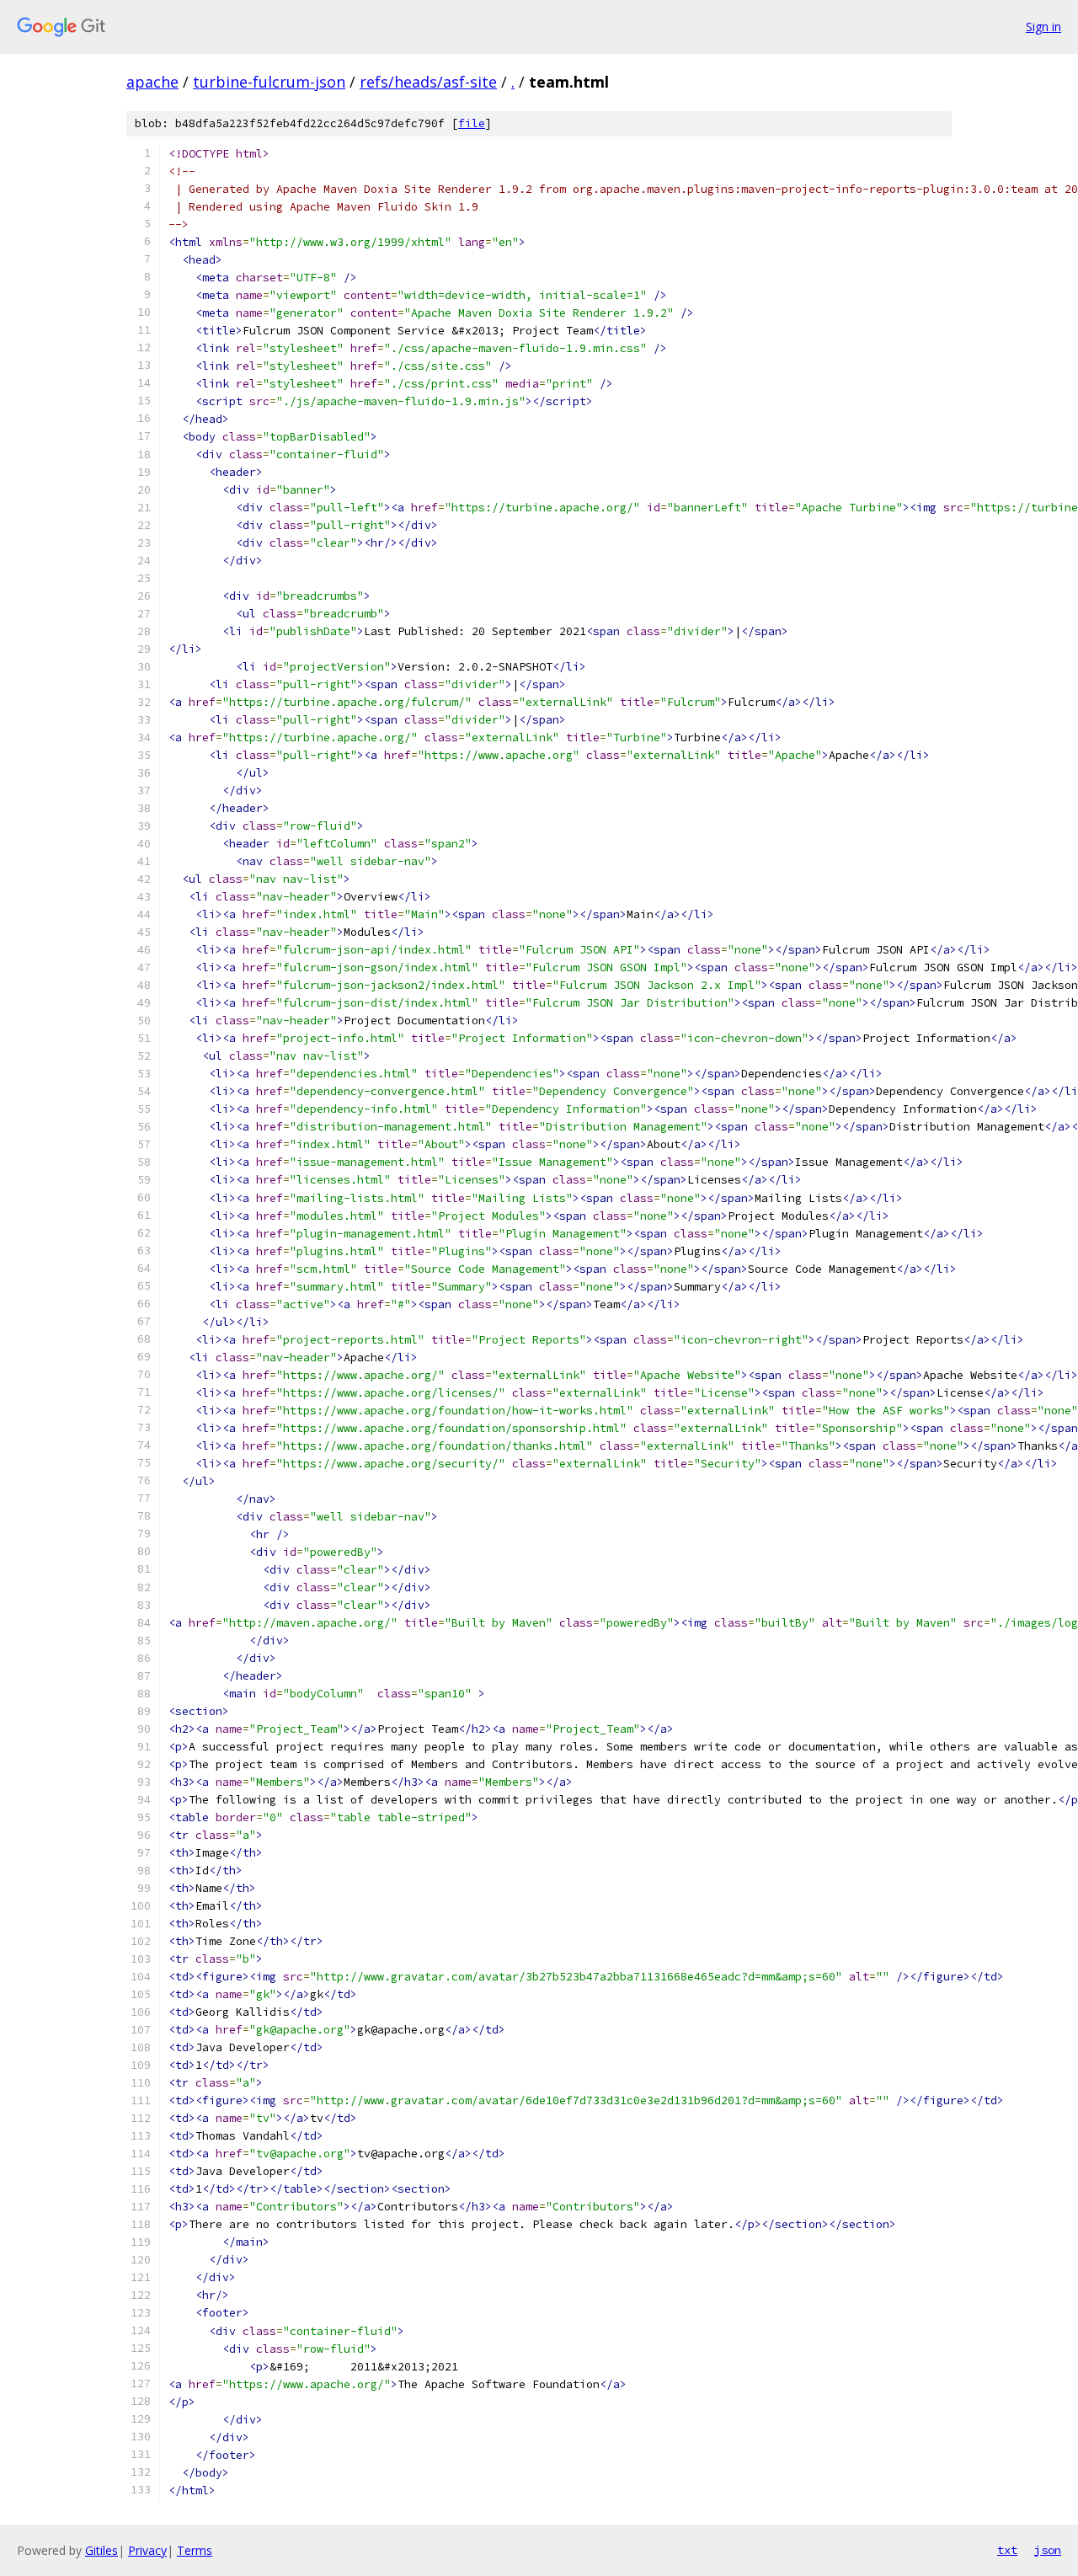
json (1048, 2550)
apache (152, 82)
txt (1007, 2550)
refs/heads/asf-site (428, 82)
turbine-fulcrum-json (269, 82)
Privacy (147, 2550)
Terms (195, 2550)
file (472, 123)
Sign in (1043, 27)
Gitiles (101, 2550)
